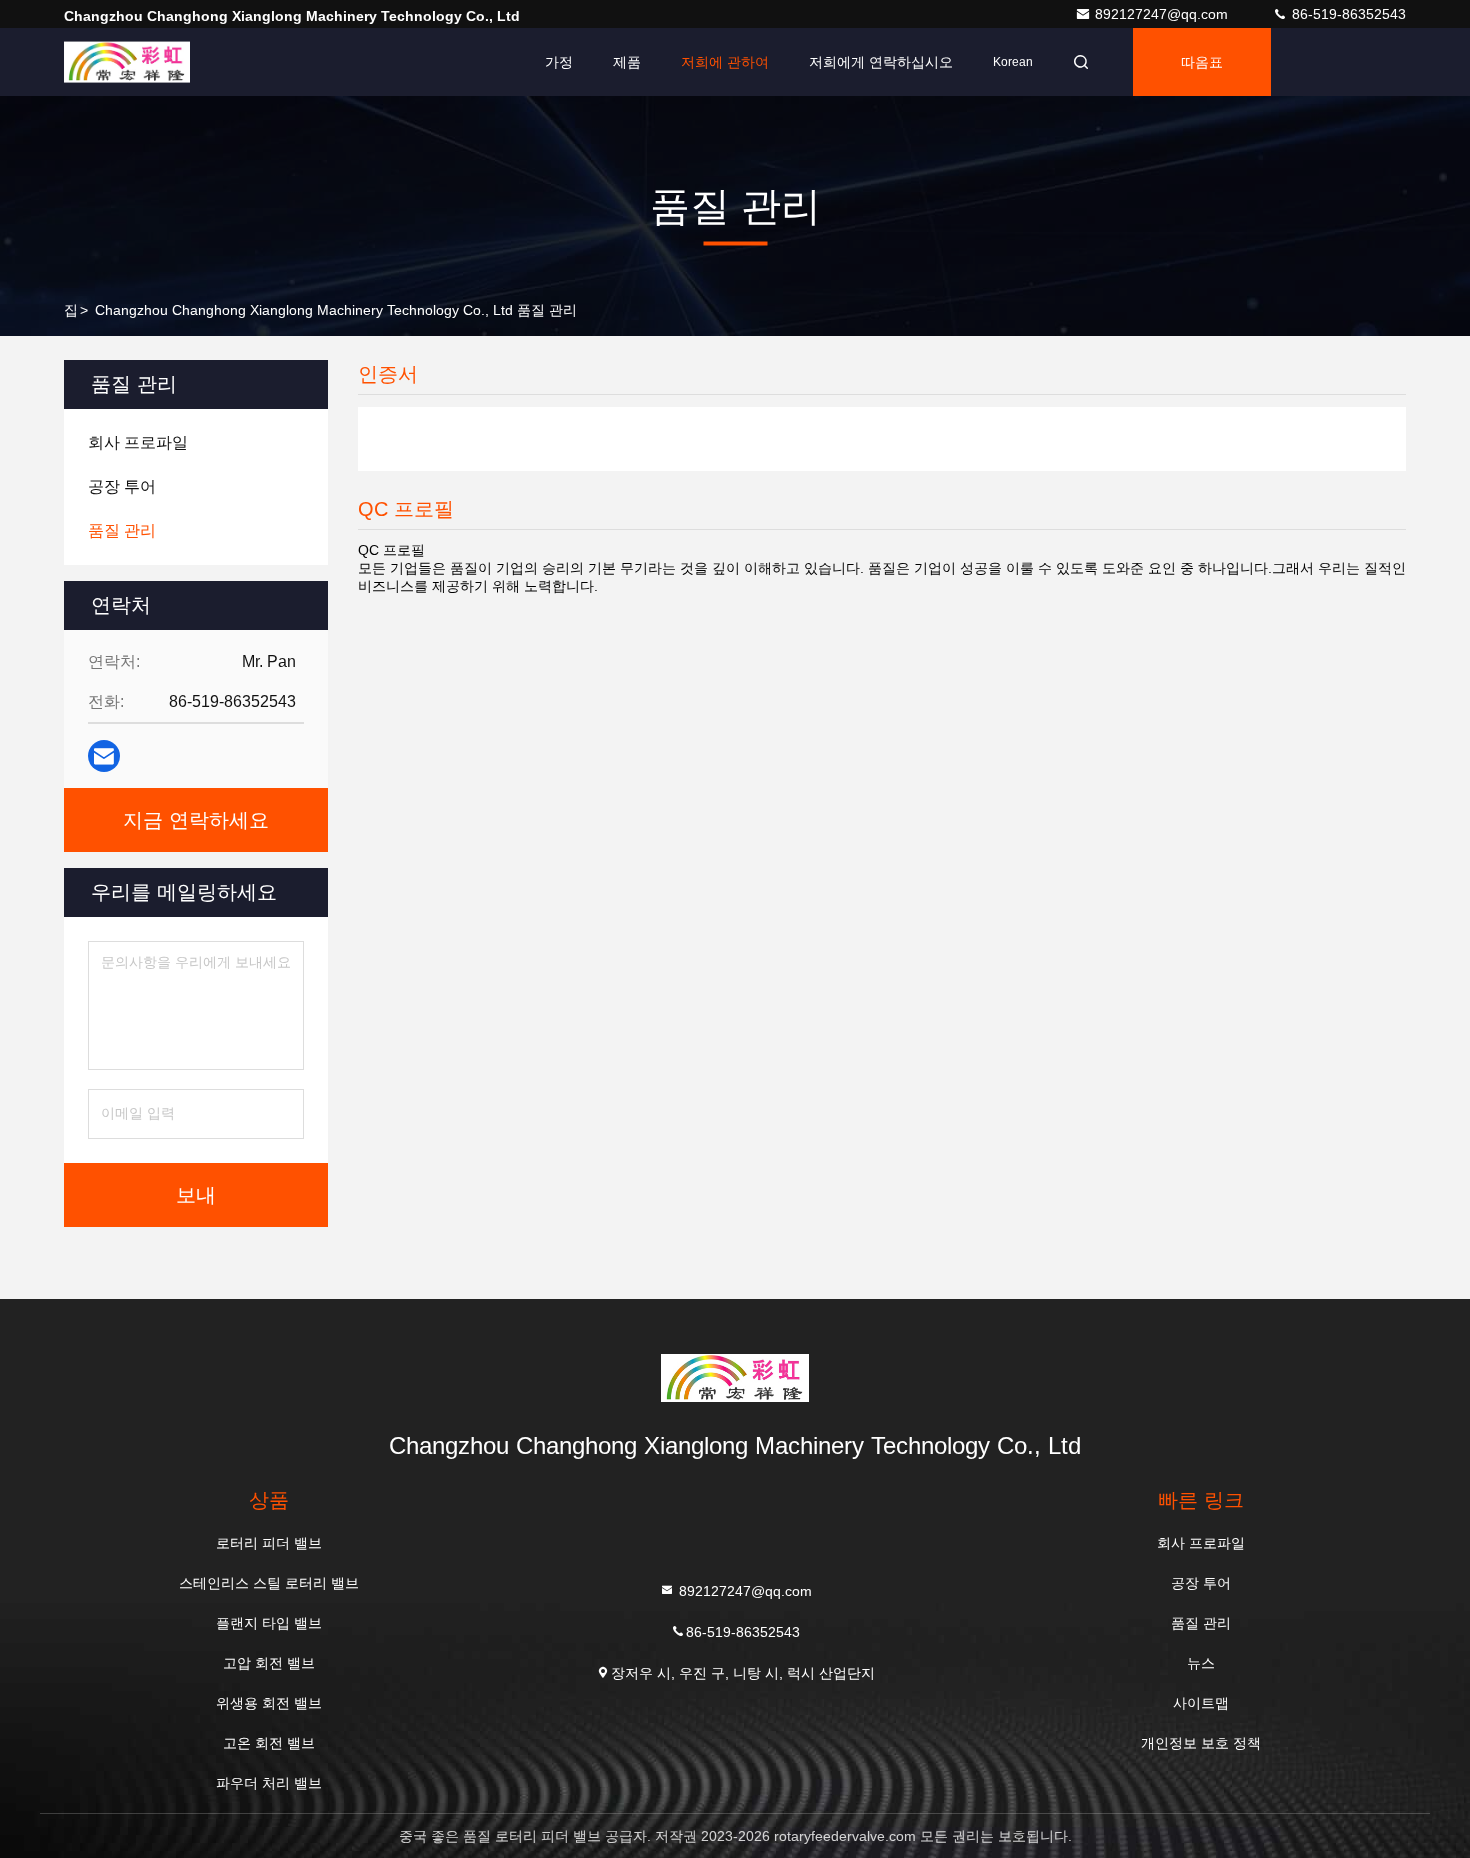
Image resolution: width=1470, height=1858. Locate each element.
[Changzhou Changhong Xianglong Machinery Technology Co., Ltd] (127, 62)
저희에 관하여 (725, 62)
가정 (559, 62)
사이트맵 (1201, 1703)
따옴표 (1202, 62)
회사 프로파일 (1201, 1543)
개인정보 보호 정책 (1201, 1743)
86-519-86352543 (1347, 14)
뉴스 (1201, 1663)
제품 (627, 62)
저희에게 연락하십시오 (881, 62)
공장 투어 (1201, 1583)
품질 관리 (1201, 1623)
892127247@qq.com (1163, 14)
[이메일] (104, 756)
